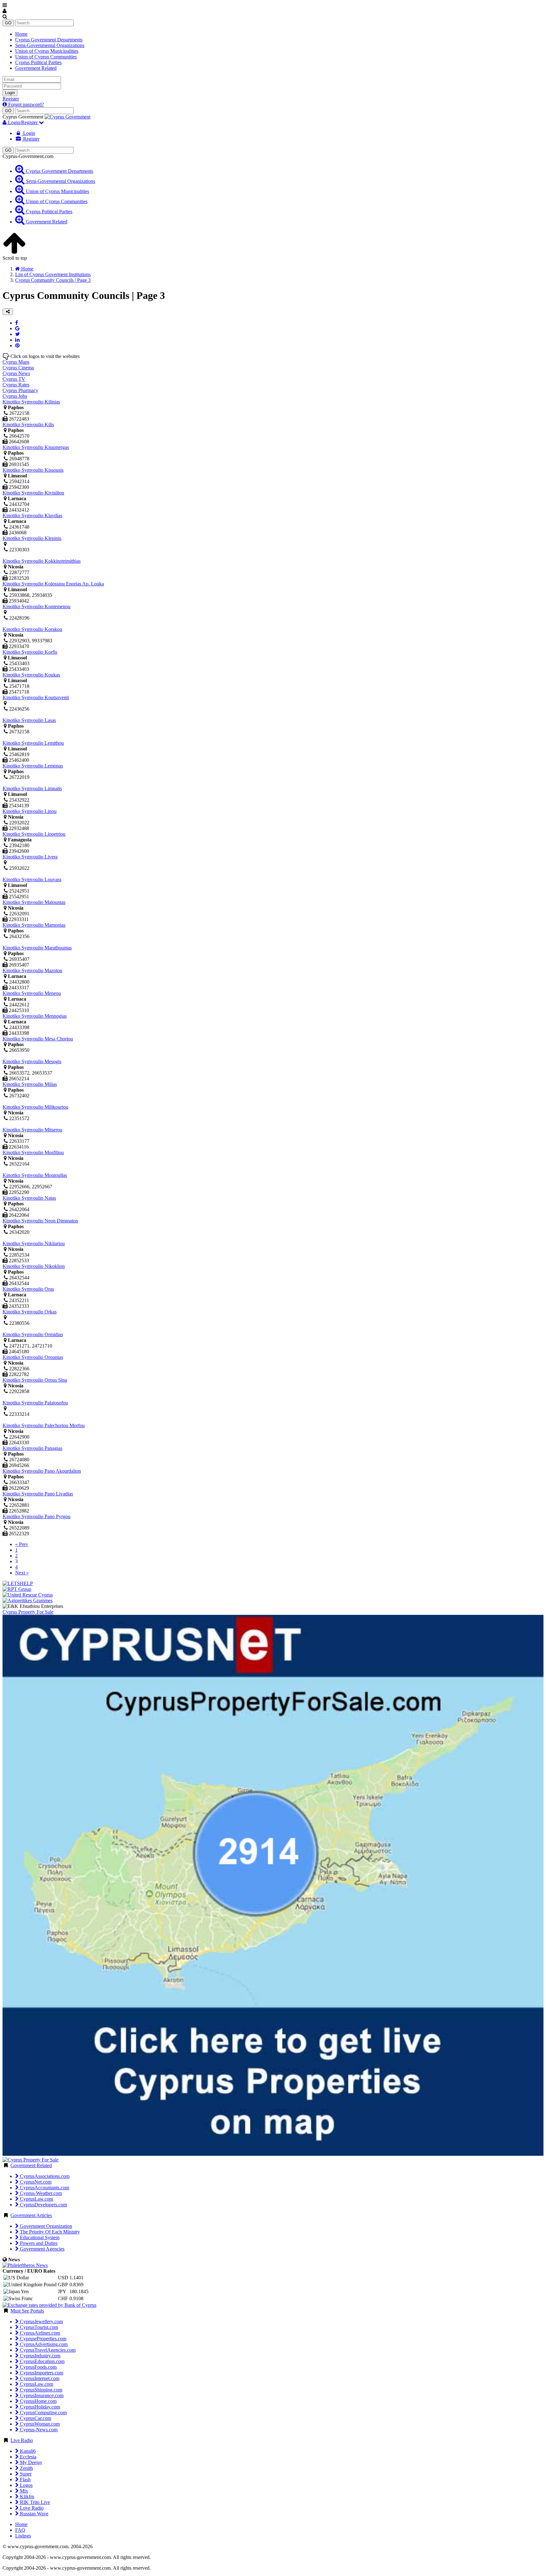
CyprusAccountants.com (44, 2188)
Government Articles (31, 2215)
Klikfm (26, 2497)
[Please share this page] (8, 312)
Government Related (36, 68)
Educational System (39, 2237)
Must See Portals (27, 2311)
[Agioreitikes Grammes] (27, 1600)
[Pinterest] (17, 345)
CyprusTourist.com (38, 2327)
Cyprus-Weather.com (40, 2193)
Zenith (26, 2468)
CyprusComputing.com (43, 2412)
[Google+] (17, 328)
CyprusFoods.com (38, 2367)
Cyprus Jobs (15, 396)
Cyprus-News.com (38, 2430)
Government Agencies (42, 2249)
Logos (26, 2485)
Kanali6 (27, 2451)
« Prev (22, 1544)
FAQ (20, 2530)
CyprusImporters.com (41, 2373)
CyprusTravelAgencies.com (47, 2350)
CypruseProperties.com (42, 2339)
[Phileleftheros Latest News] (25, 2265)
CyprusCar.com (35, 2418)
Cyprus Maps (16, 362)
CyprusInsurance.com (41, 2395)
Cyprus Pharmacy (20, 390)
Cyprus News (16, 373)
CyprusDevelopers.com (43, 2205)
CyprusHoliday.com (39, 2407)
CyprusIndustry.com (39, 2356)
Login (10, 93)
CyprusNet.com (35, 2182)
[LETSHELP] (18, 1583)
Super (25, 2474)
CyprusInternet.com (39, 2378)
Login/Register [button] (23, 122)
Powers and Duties (38, 2243)
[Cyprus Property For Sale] (30, 2160)
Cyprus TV (14, 379)
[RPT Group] (17, 1589)
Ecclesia (27, 2457)
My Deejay (30, 2462)
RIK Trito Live (34, 2502)
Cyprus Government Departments (49, 40)
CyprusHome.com (38, 2401)
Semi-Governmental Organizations (50, 45)
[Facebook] (17, 323)
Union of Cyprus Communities (46, 57)
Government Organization (45, 2226)
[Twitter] (18, 334)
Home (21, 34)
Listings (23, 2536)
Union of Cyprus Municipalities (47, 51)
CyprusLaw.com (36, 2199)
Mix (23, 2491)
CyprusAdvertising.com (43, 2344)
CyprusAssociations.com (44, 2176)
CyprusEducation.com (42, 2361)
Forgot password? (25, 104)
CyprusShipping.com (40, 2390)
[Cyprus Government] (67, 117)
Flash (25, 2479)
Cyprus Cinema (18, 368)
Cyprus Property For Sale (28, 1612)
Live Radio (22, 2440)
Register (11, 99)
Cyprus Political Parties (38, 62)
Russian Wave (33, 2514)
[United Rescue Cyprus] (28, 1595)
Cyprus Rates (16, 385)
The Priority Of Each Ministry (49, 2232)
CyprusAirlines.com (39, 2333)
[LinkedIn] (17, 340)
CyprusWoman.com (39, 2424)
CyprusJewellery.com (41, 2321)
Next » (22, 1573)
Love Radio (31, 2508)
